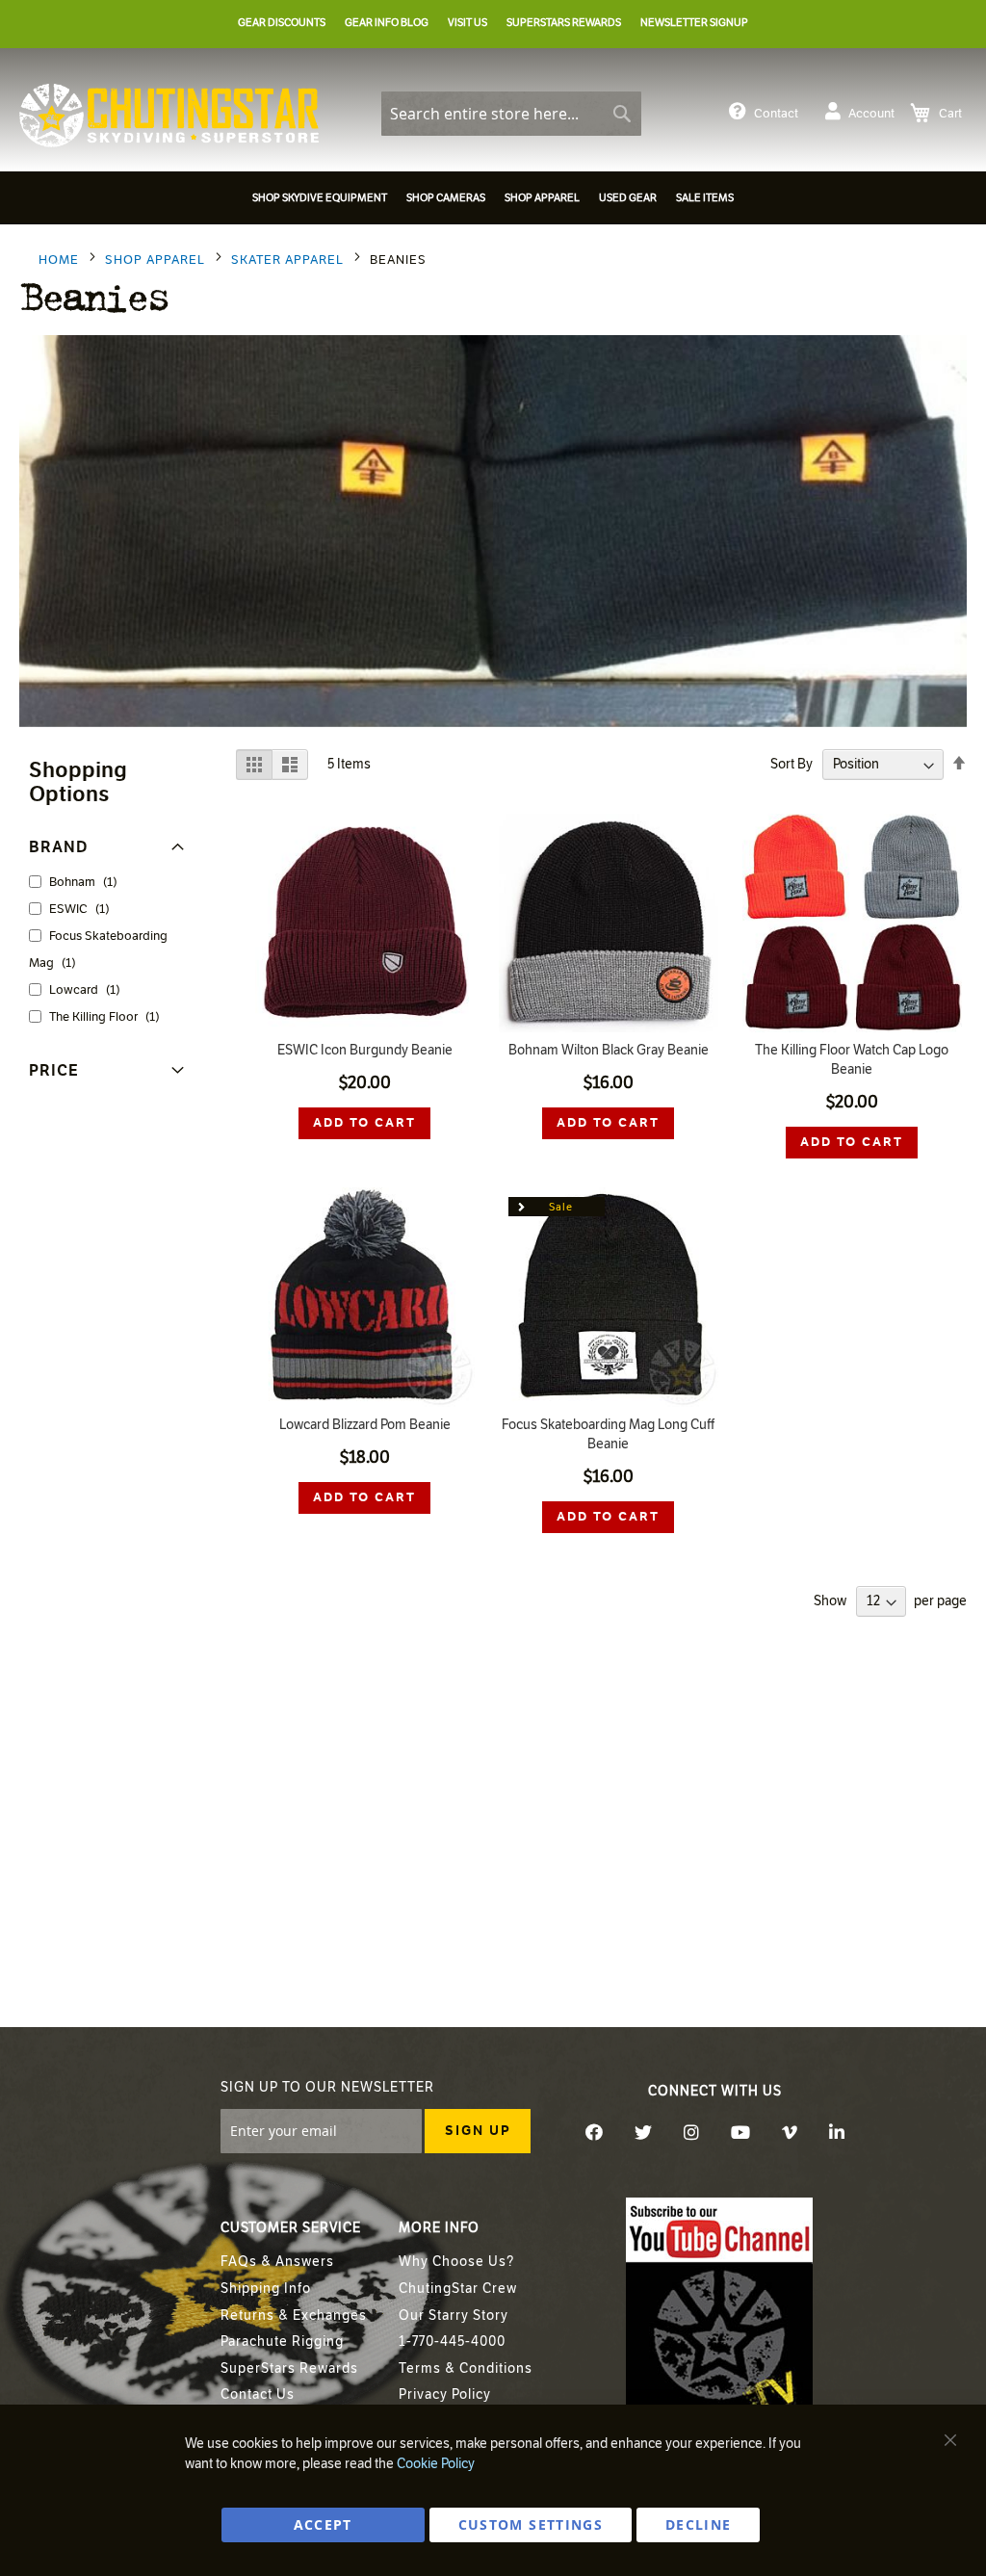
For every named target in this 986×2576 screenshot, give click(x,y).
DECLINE (698, 2524)
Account (871, 114)
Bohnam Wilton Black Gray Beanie (609, 1050)
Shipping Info (266, 2289)
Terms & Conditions (466, 2368)
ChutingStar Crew (458, 2289)
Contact (776, 114)
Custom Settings (531, 2524)
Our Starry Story (454, 2316)
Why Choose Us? (456, 2262)
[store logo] (169, 116)
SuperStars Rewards (289, 2368)
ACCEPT (323, 2524)
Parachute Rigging (282, 2342)
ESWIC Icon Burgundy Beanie (365, 1050)
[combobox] (511, 114)
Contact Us (258, 2394)
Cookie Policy (436, 2464)
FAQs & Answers (277, 2262)
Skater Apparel (289, 260)
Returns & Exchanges (294, 2316)
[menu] (493, 201)
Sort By (791, 764)
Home (61, 260)
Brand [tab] (59, 847)
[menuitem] (320, 198)
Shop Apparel (157, 260)
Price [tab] (54, 1070)
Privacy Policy (445, 2394)
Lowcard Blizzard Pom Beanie (365, 1425)
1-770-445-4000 (452, 2342)
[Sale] (609, 1403)
